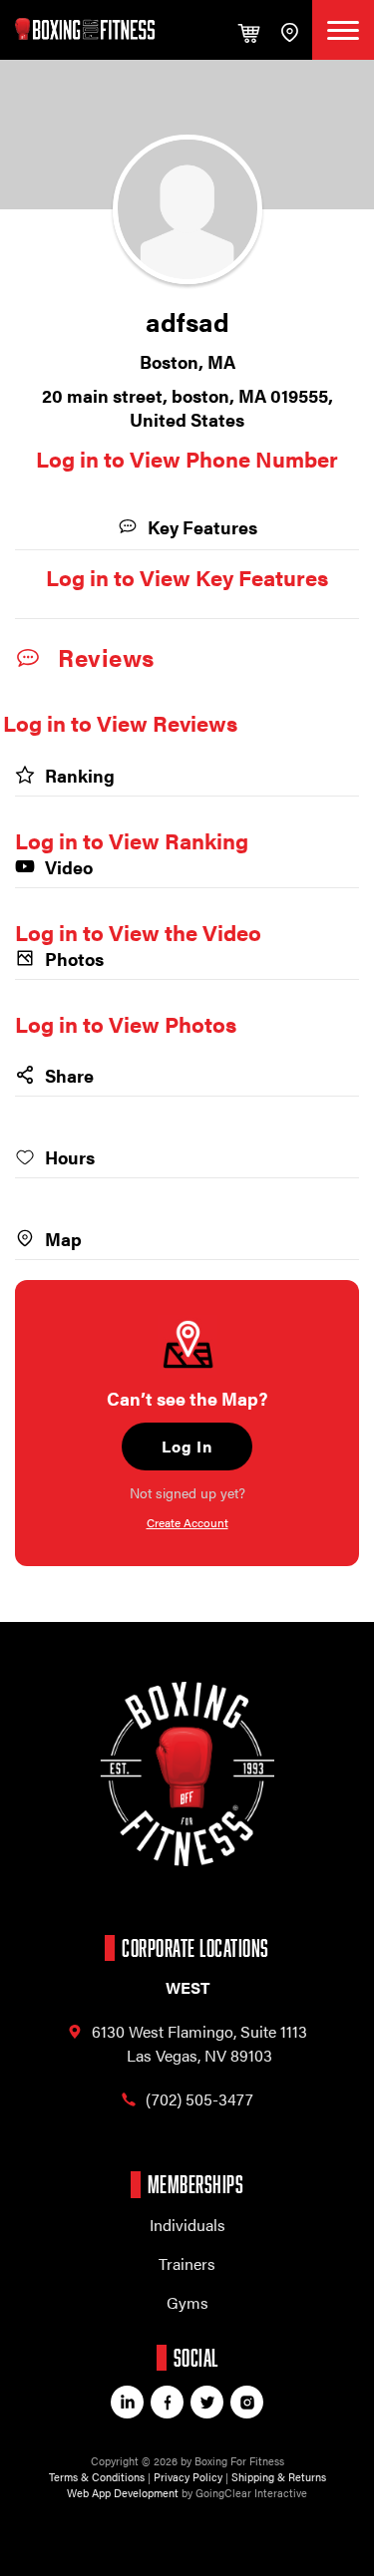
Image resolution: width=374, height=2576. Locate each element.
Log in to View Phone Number (187, 458)
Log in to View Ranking (132, 840)
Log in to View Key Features (187, 577)
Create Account (187, 1522)
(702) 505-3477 (199, 2099)
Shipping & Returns (279, 2477)
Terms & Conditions (97, 2477)
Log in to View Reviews (120, 722)
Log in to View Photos (126, 1023)
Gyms (187, 2302)
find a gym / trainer (289, 30)
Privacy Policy (188, 2477)
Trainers (187, 2263)
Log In (187, 1446)
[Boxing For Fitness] (85, 29)
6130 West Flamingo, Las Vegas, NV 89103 (199, 2043)
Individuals (187, 2225)
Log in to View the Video (138, 932)
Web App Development (123, 2493)
